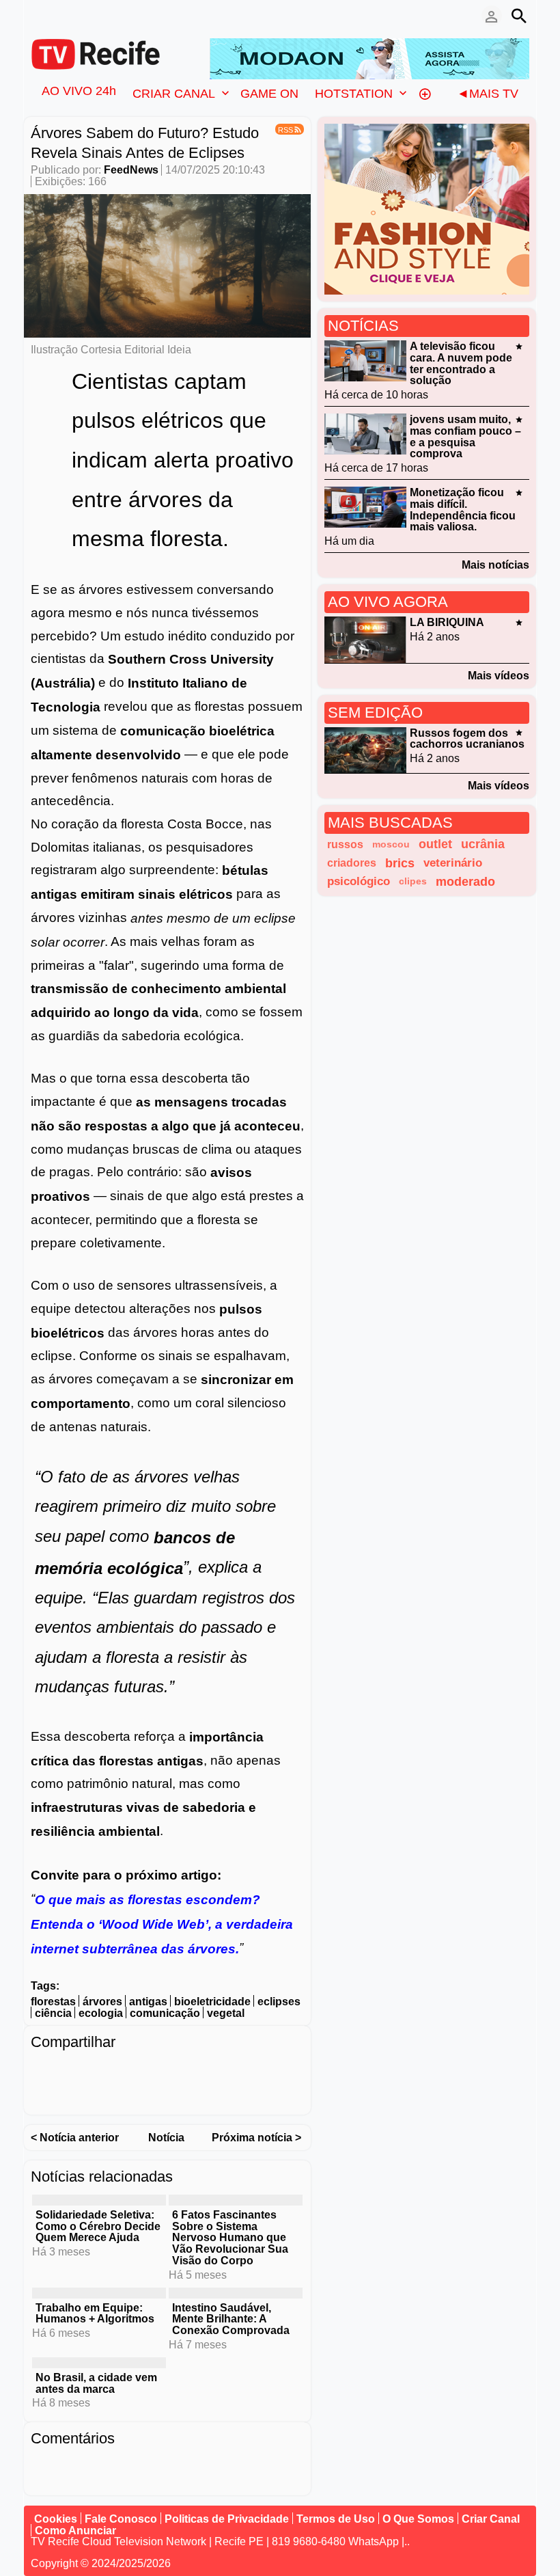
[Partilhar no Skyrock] (68, 2094)
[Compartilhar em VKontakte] (94, 2094)
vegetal (226, 2013)
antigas (148, 2002)
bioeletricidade (212, 2002)
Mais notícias (495, 565)
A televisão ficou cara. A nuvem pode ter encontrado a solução (461, 363)
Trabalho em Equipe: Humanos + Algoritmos (95, 2313)
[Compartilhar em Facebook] (41, 2070)
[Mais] (425, 93)
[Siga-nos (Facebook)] (38, 16)
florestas (53, 2002)
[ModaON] (369, 58)
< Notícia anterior (75, 2138)
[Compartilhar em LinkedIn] (94, 2070)
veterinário (453, 863)
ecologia (101, 2013)
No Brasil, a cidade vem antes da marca (96, 2383)
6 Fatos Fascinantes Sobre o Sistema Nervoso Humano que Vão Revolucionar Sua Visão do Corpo (230, 2238)
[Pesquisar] (519, 16)
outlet (435, 844)
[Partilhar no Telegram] (121, 2070)
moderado (465, 881)
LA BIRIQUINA (447, 622)
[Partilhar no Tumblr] (227, 2070)
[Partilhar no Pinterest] (201, 2070)
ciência (53, 2013)
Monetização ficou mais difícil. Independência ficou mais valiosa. (463, 510)
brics (400, 863)
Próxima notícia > (256, 2138)
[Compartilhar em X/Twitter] (68, 2070)
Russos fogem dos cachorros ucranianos (467, 738)
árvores (102, 2002)
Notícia (166, 2138)
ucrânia (483, 844)
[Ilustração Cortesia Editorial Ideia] (167, 265)
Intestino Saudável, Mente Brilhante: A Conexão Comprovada (231, 2319)
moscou (391, 844)
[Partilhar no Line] (174, 2070)
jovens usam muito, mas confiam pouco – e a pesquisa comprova (465, 436)
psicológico (359, 881)
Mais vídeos (499, 676)
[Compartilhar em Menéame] (281, 2070)
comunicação (165, 2013)
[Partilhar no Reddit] (41, 2094)
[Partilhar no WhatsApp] (148, 2070)
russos (345, 844)
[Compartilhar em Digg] (254, 2070)
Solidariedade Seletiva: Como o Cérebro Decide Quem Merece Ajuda (98, 2226)
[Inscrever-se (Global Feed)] (58, 16)
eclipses (279, 2002)
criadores (352, 863)
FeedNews (131, 170)
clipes (413, 881)
